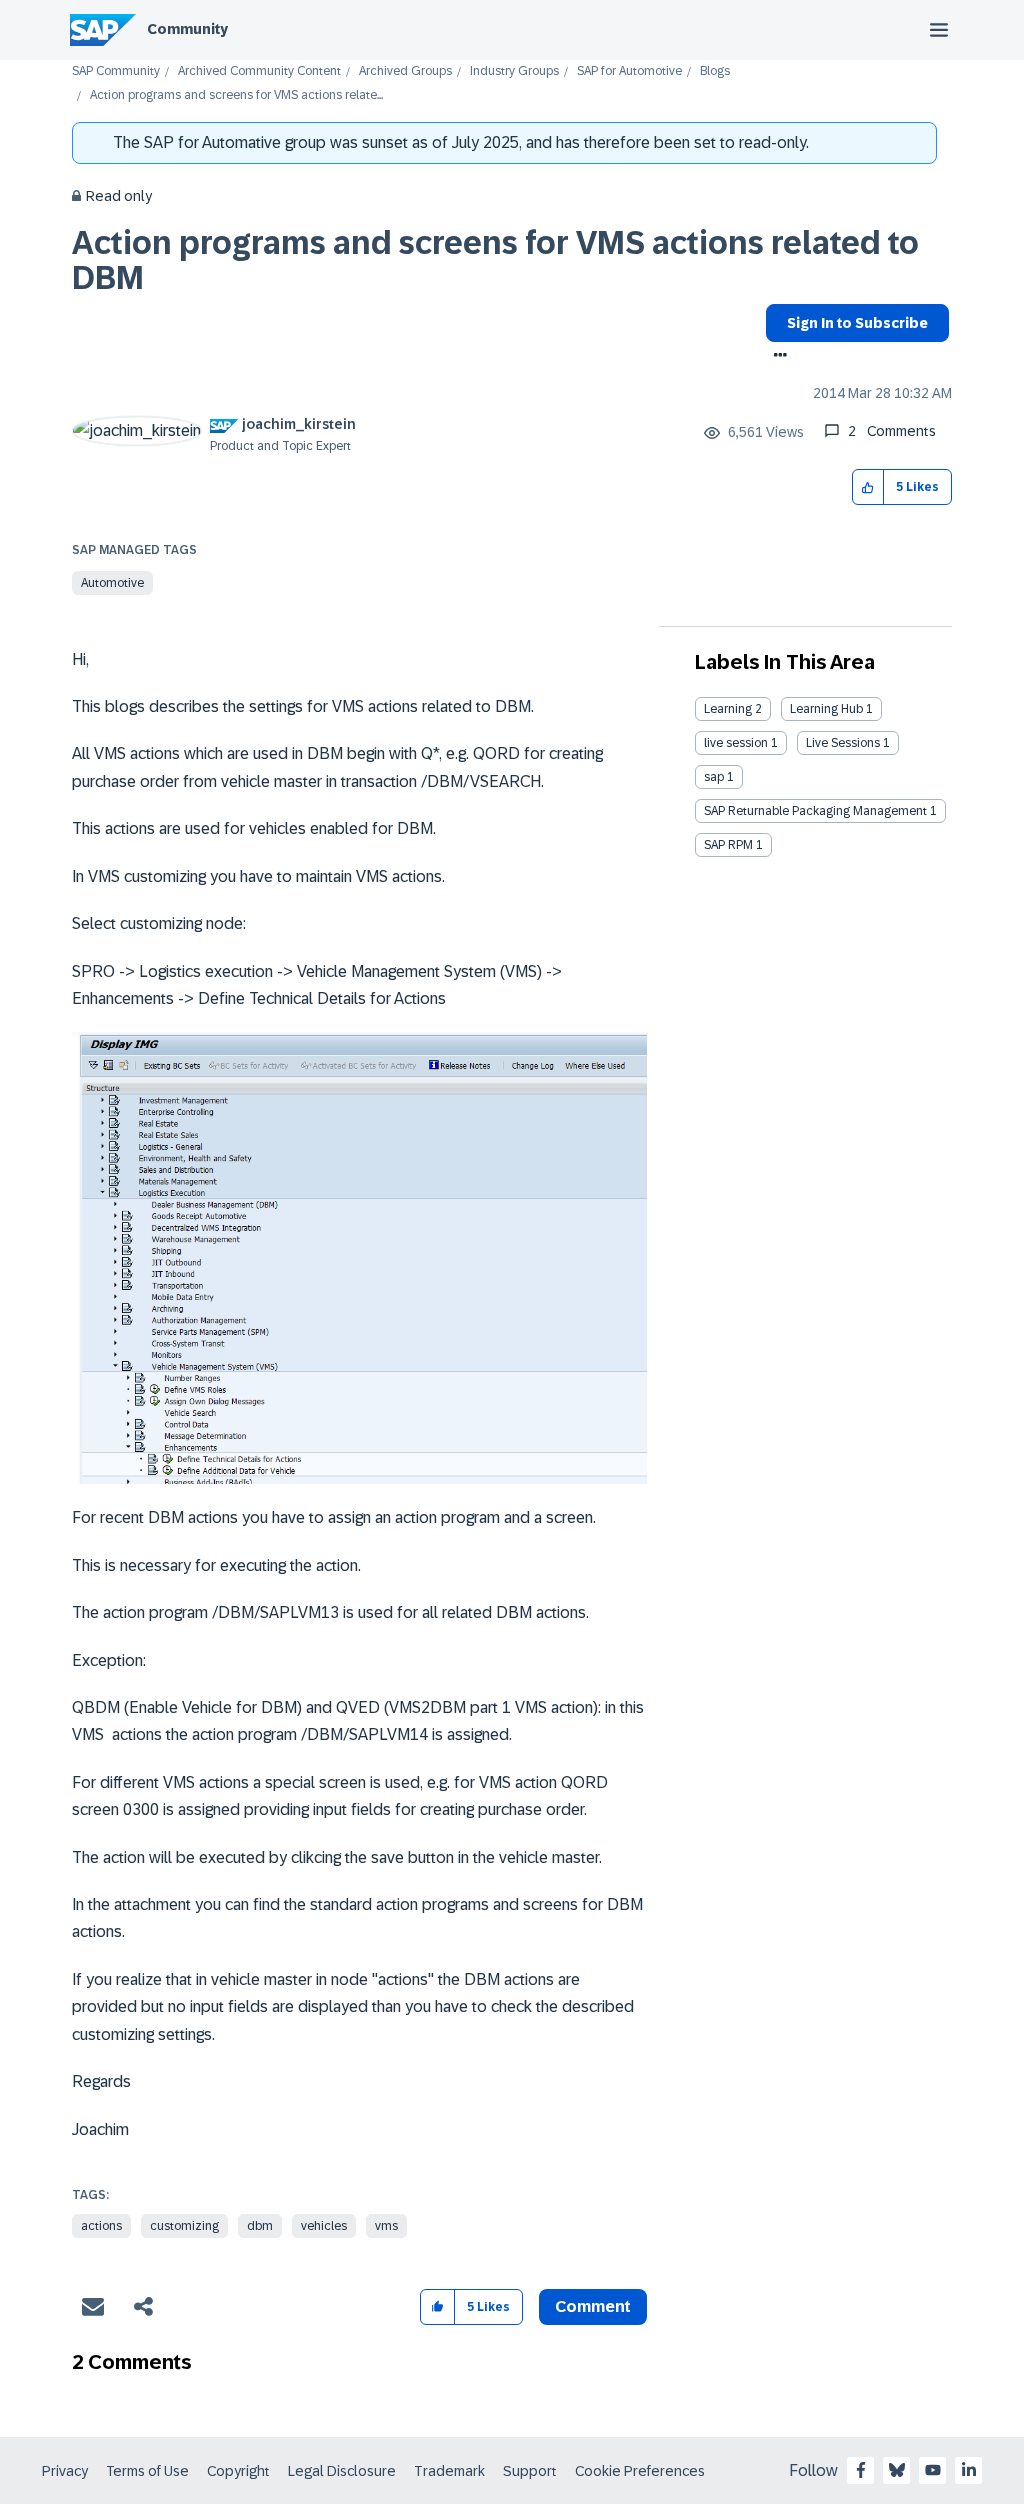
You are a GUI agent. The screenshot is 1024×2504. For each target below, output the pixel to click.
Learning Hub (826, 709)
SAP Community (116, 71)
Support (530, 2471)
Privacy (65, 2471)
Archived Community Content (259, 71)
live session (736, 743)
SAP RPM (728, 845)
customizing (184, 2226)
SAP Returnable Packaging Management (815, 811)
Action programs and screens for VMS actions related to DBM (495, 260)
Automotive (112, 583)
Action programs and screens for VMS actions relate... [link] (236, 95)
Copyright (238, 2471)
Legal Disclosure (342, 2471)
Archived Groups (405, 71)
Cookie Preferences (640, 2471)
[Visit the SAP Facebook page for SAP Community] (861, 2470)
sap (714, 777)
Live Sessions (843, 743)
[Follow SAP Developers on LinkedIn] (969, 2470)
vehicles (324, 2226)
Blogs (715, 71)
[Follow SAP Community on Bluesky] (897, 2470)
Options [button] (776, 357)
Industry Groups (514, 71)
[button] (868, 487)
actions (101, 2226)
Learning (728, 709)
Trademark (449, 2471)
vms (386, 2226)
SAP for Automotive (629, 71)
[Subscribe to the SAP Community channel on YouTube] (933, 2470)
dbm (260, 2226)
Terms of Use (147, 2471)
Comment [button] (593, 2306)
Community (187, 29)
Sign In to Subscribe (857, 323)
